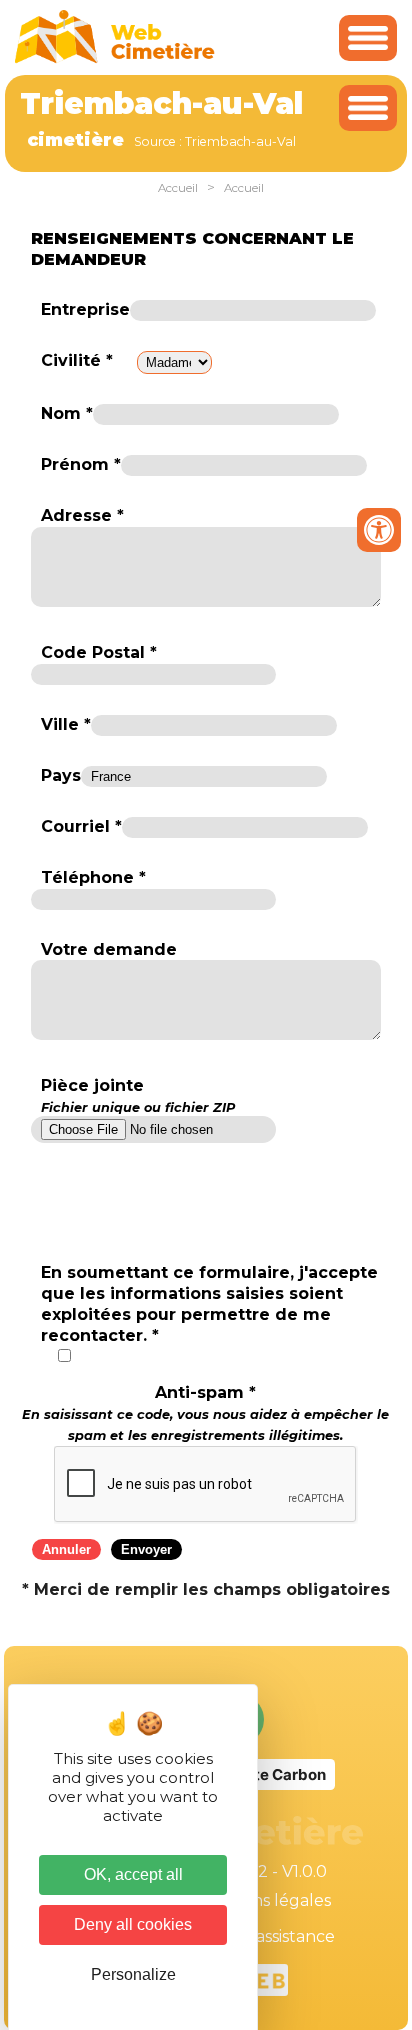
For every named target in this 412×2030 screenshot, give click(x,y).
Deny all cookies (133, 1924)
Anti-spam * (205, 1413)
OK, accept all (133, 1874)
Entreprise (85, 309)
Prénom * (81, 464)
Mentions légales (263, 1900)
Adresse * (82, 515)
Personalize (133, 1974)
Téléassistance (278, 1936)
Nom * (67, 413)
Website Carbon (267, 1774)
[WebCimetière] (115, 58)
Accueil (178, 188)
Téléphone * (93, 877)
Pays (61, 775)
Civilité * (77, 360)
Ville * (66, 724)
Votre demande (109, 949)
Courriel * (81, 826)
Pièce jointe (138, 1095)
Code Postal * (99, 652)
